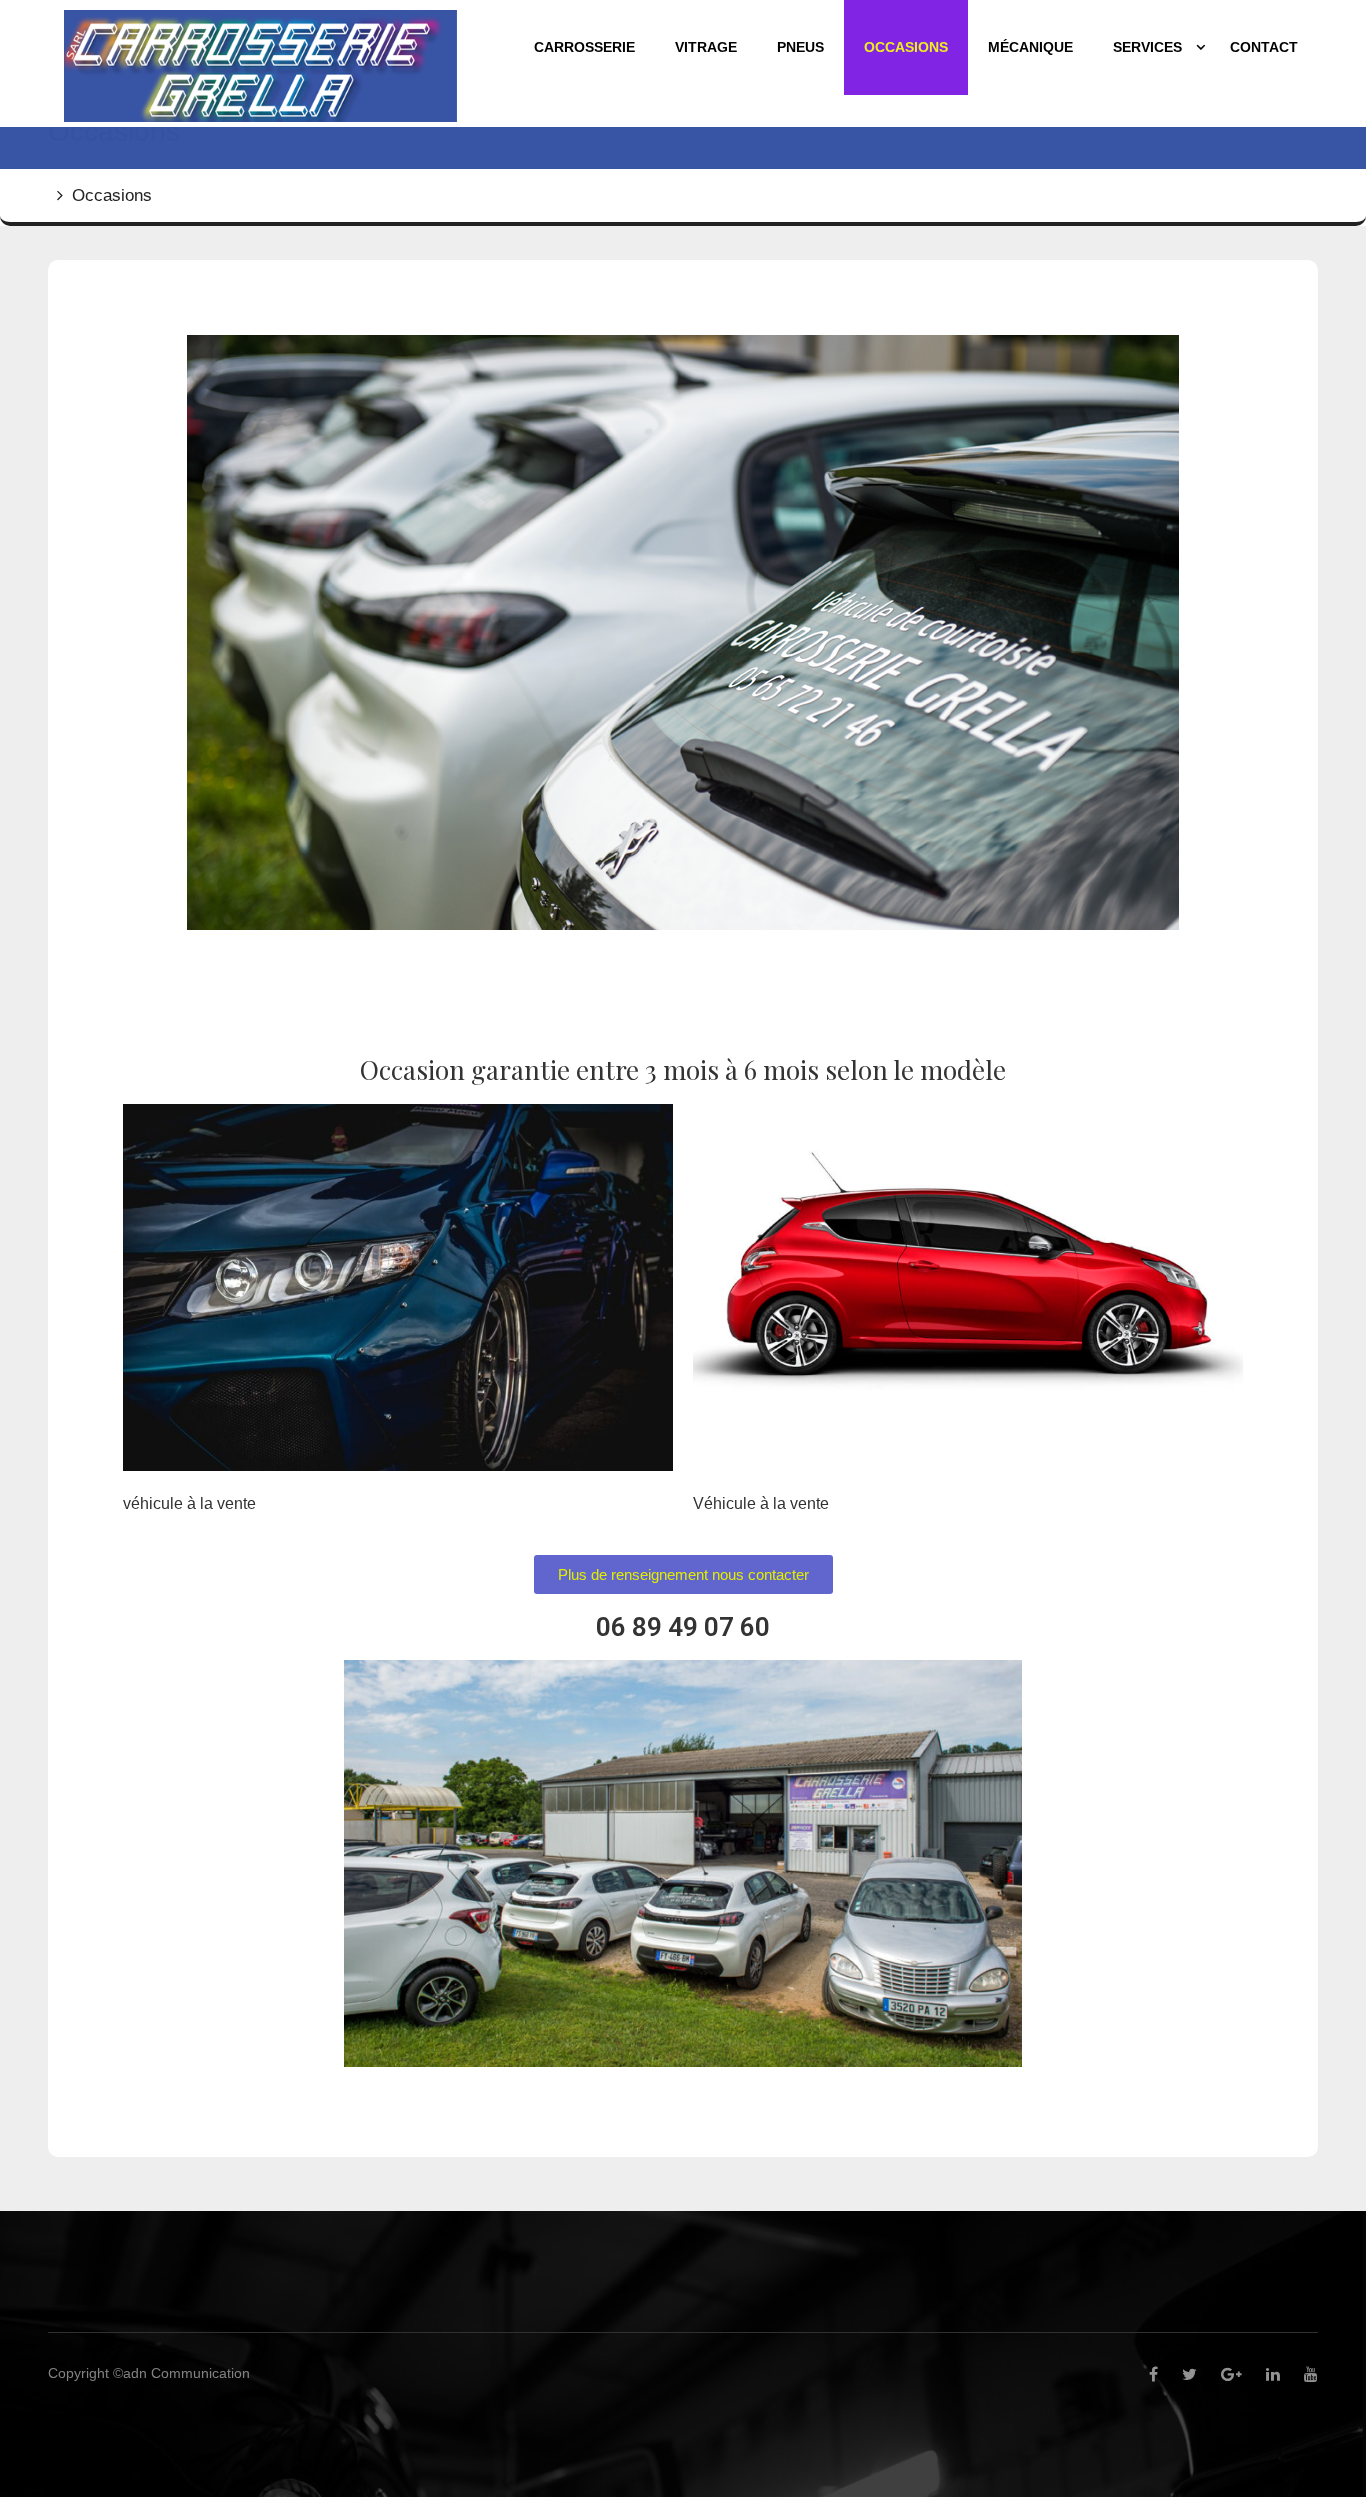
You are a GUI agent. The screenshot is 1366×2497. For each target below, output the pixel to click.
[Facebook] (1143, 2374)
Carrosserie (584, 47)
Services (1147, 47)
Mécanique (1030, 47)
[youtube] (1301, 2374)
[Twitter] (1179, 2374)
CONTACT (1264, 47)
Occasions (906, 47)
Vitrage (706, 47)
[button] (683, 1574)
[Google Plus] (1221, 2374)
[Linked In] (1263, 2374)
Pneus (800, 47)
